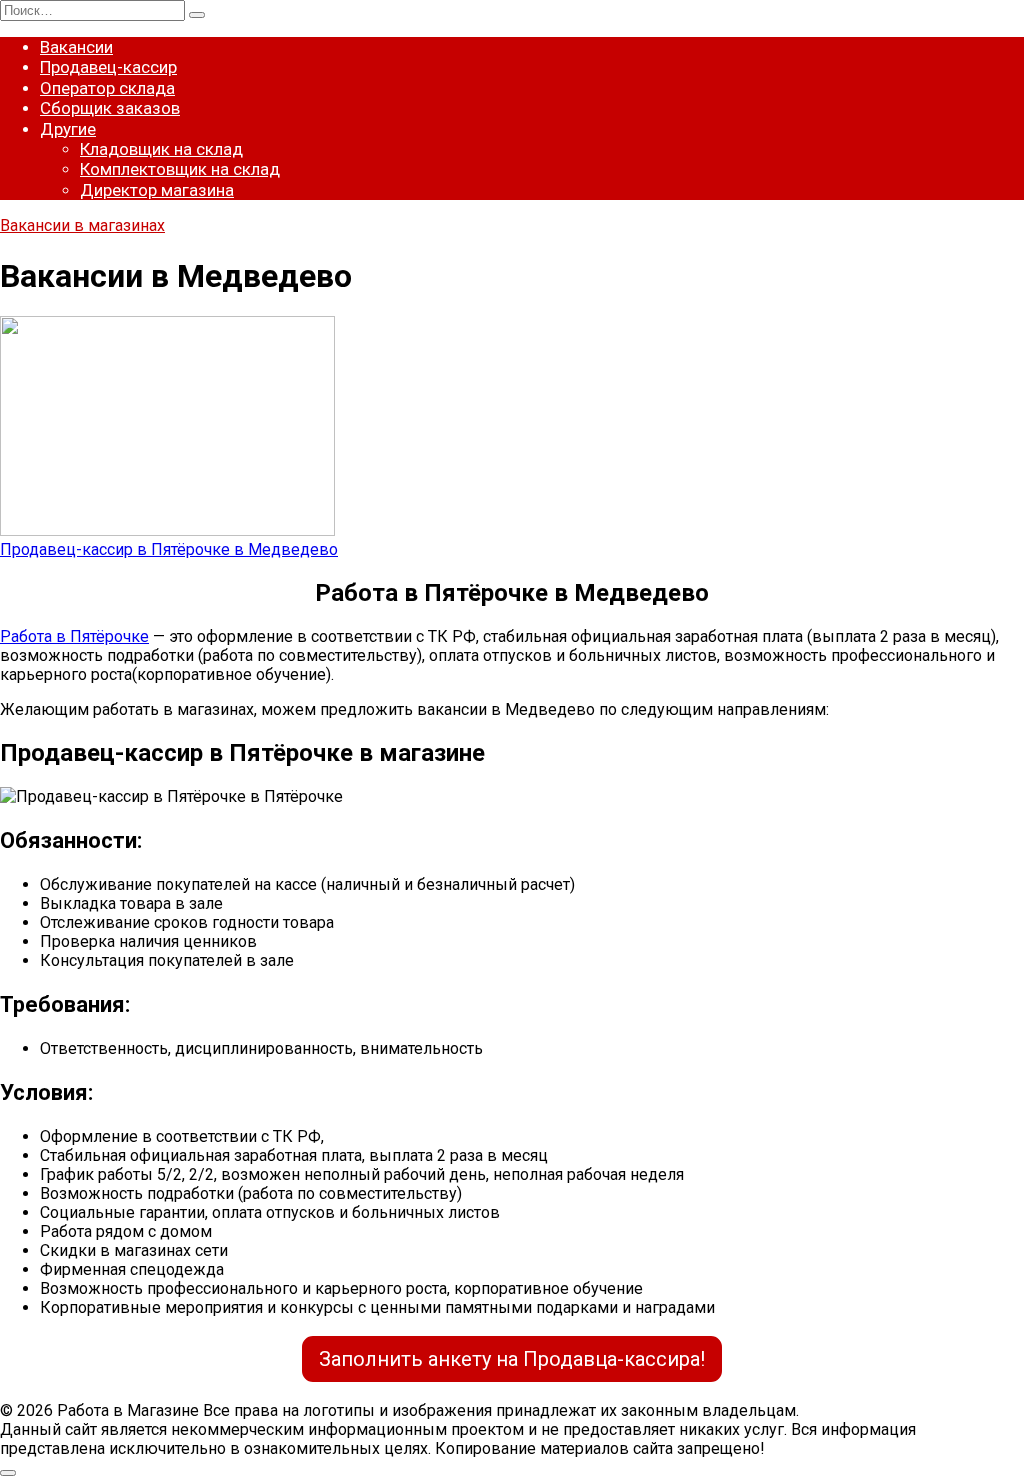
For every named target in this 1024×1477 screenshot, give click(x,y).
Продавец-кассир (108, 67)
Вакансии (76, 47)
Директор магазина (157, 190)
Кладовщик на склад (161, 149)
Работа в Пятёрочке (74, 636)
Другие (68, 129)
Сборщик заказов (110, 108)
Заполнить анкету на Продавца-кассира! (512, 1359)
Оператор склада (107, 88)
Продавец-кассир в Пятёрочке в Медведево (169, 549)
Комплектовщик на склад (180, 169)
